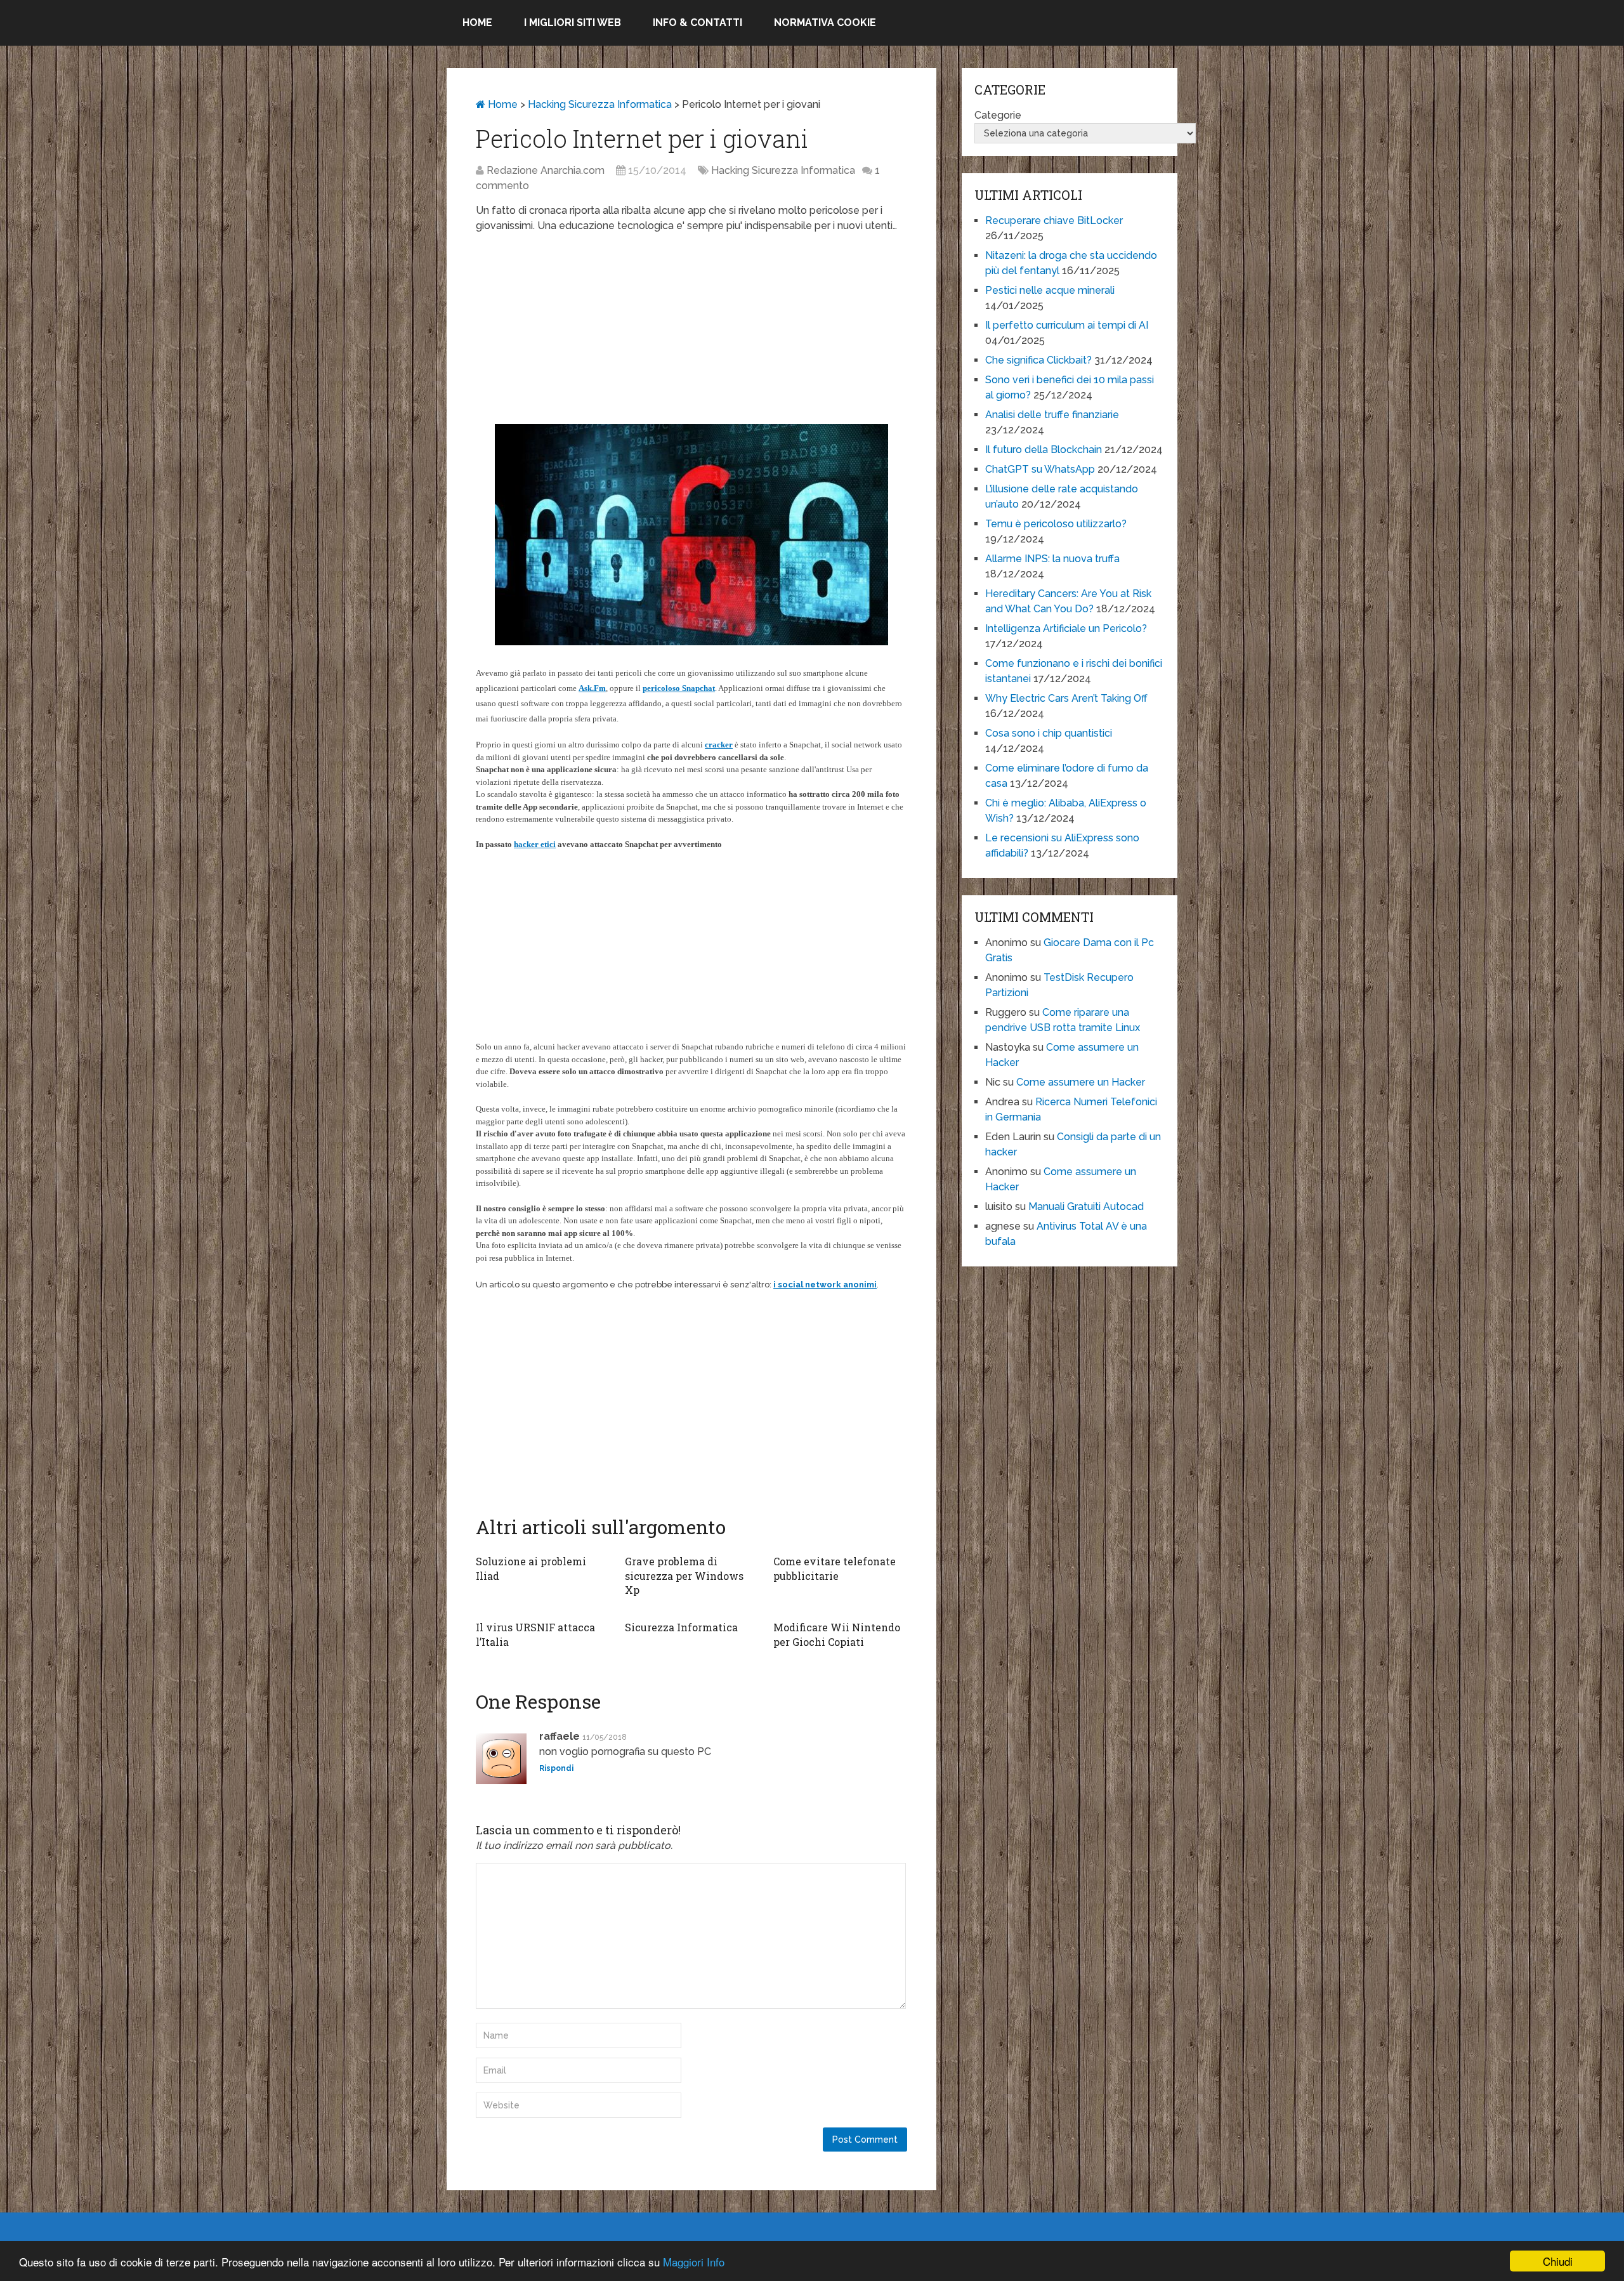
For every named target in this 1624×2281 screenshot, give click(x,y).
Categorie (998, 115)
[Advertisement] (691, 335)
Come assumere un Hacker (1081, 1082)
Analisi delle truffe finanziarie (1052, 415)
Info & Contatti (697, 23)
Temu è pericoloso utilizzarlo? (1056, 524)
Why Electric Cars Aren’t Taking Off (1066, 698)
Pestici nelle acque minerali (1050, 290)
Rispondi (556, 1768)
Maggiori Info (694, 2262)
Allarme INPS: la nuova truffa (1052, 559)
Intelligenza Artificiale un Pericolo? (1066, 628)
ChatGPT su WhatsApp (1040, 469)
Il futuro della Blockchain (1044, 450)
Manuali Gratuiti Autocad (1086, 1206)
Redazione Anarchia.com (546, 170)
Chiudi (1558, 2261)
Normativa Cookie (825, 23)
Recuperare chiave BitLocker (1054, 220)
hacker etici (535, 844)
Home (477, 23)
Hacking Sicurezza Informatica (600, 104)
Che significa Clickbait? (1038, 360)
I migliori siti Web (573, 23)
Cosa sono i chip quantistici (1049, 733)
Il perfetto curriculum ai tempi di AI (1067, 325)
